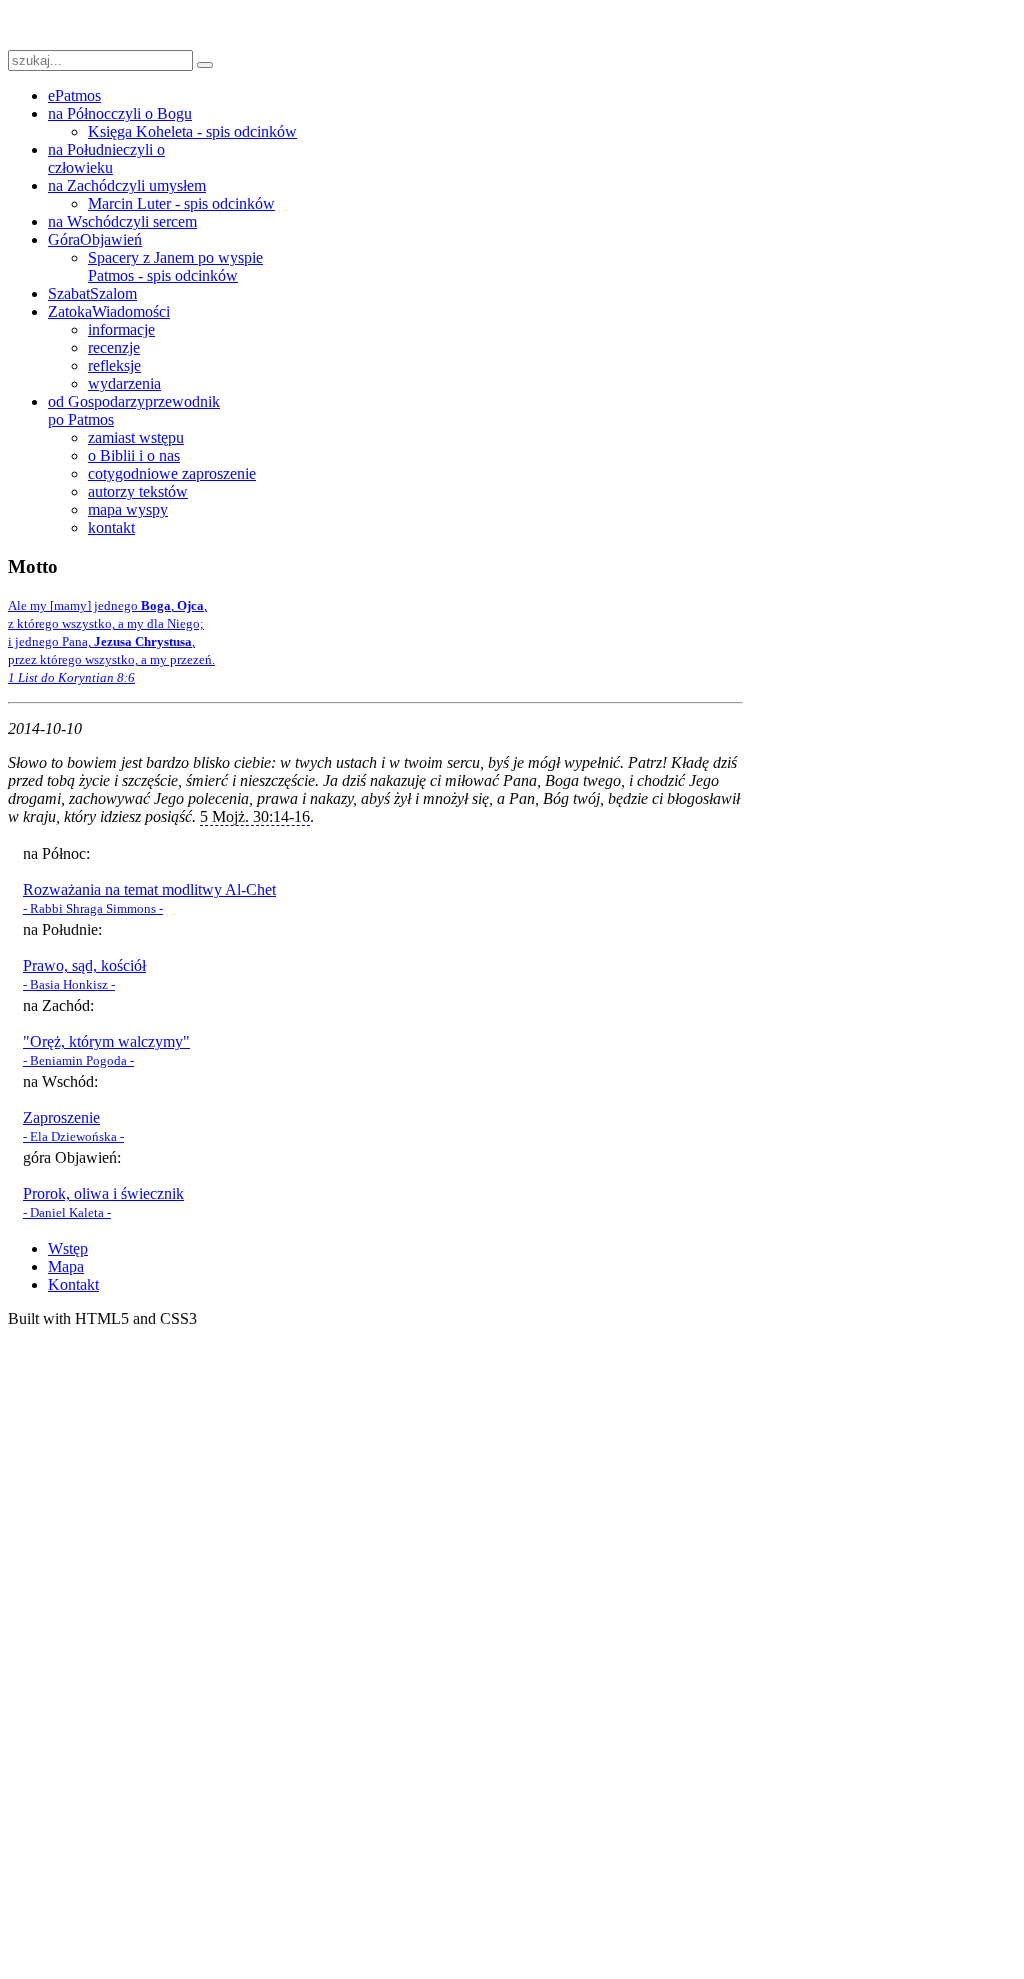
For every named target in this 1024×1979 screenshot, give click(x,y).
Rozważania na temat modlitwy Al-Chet (149, 889)
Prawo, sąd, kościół (84, 965)
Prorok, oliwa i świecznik (103, 1193)
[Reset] (205, 65)
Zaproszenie (61, 1117)
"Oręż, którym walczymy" (106, 1041)
